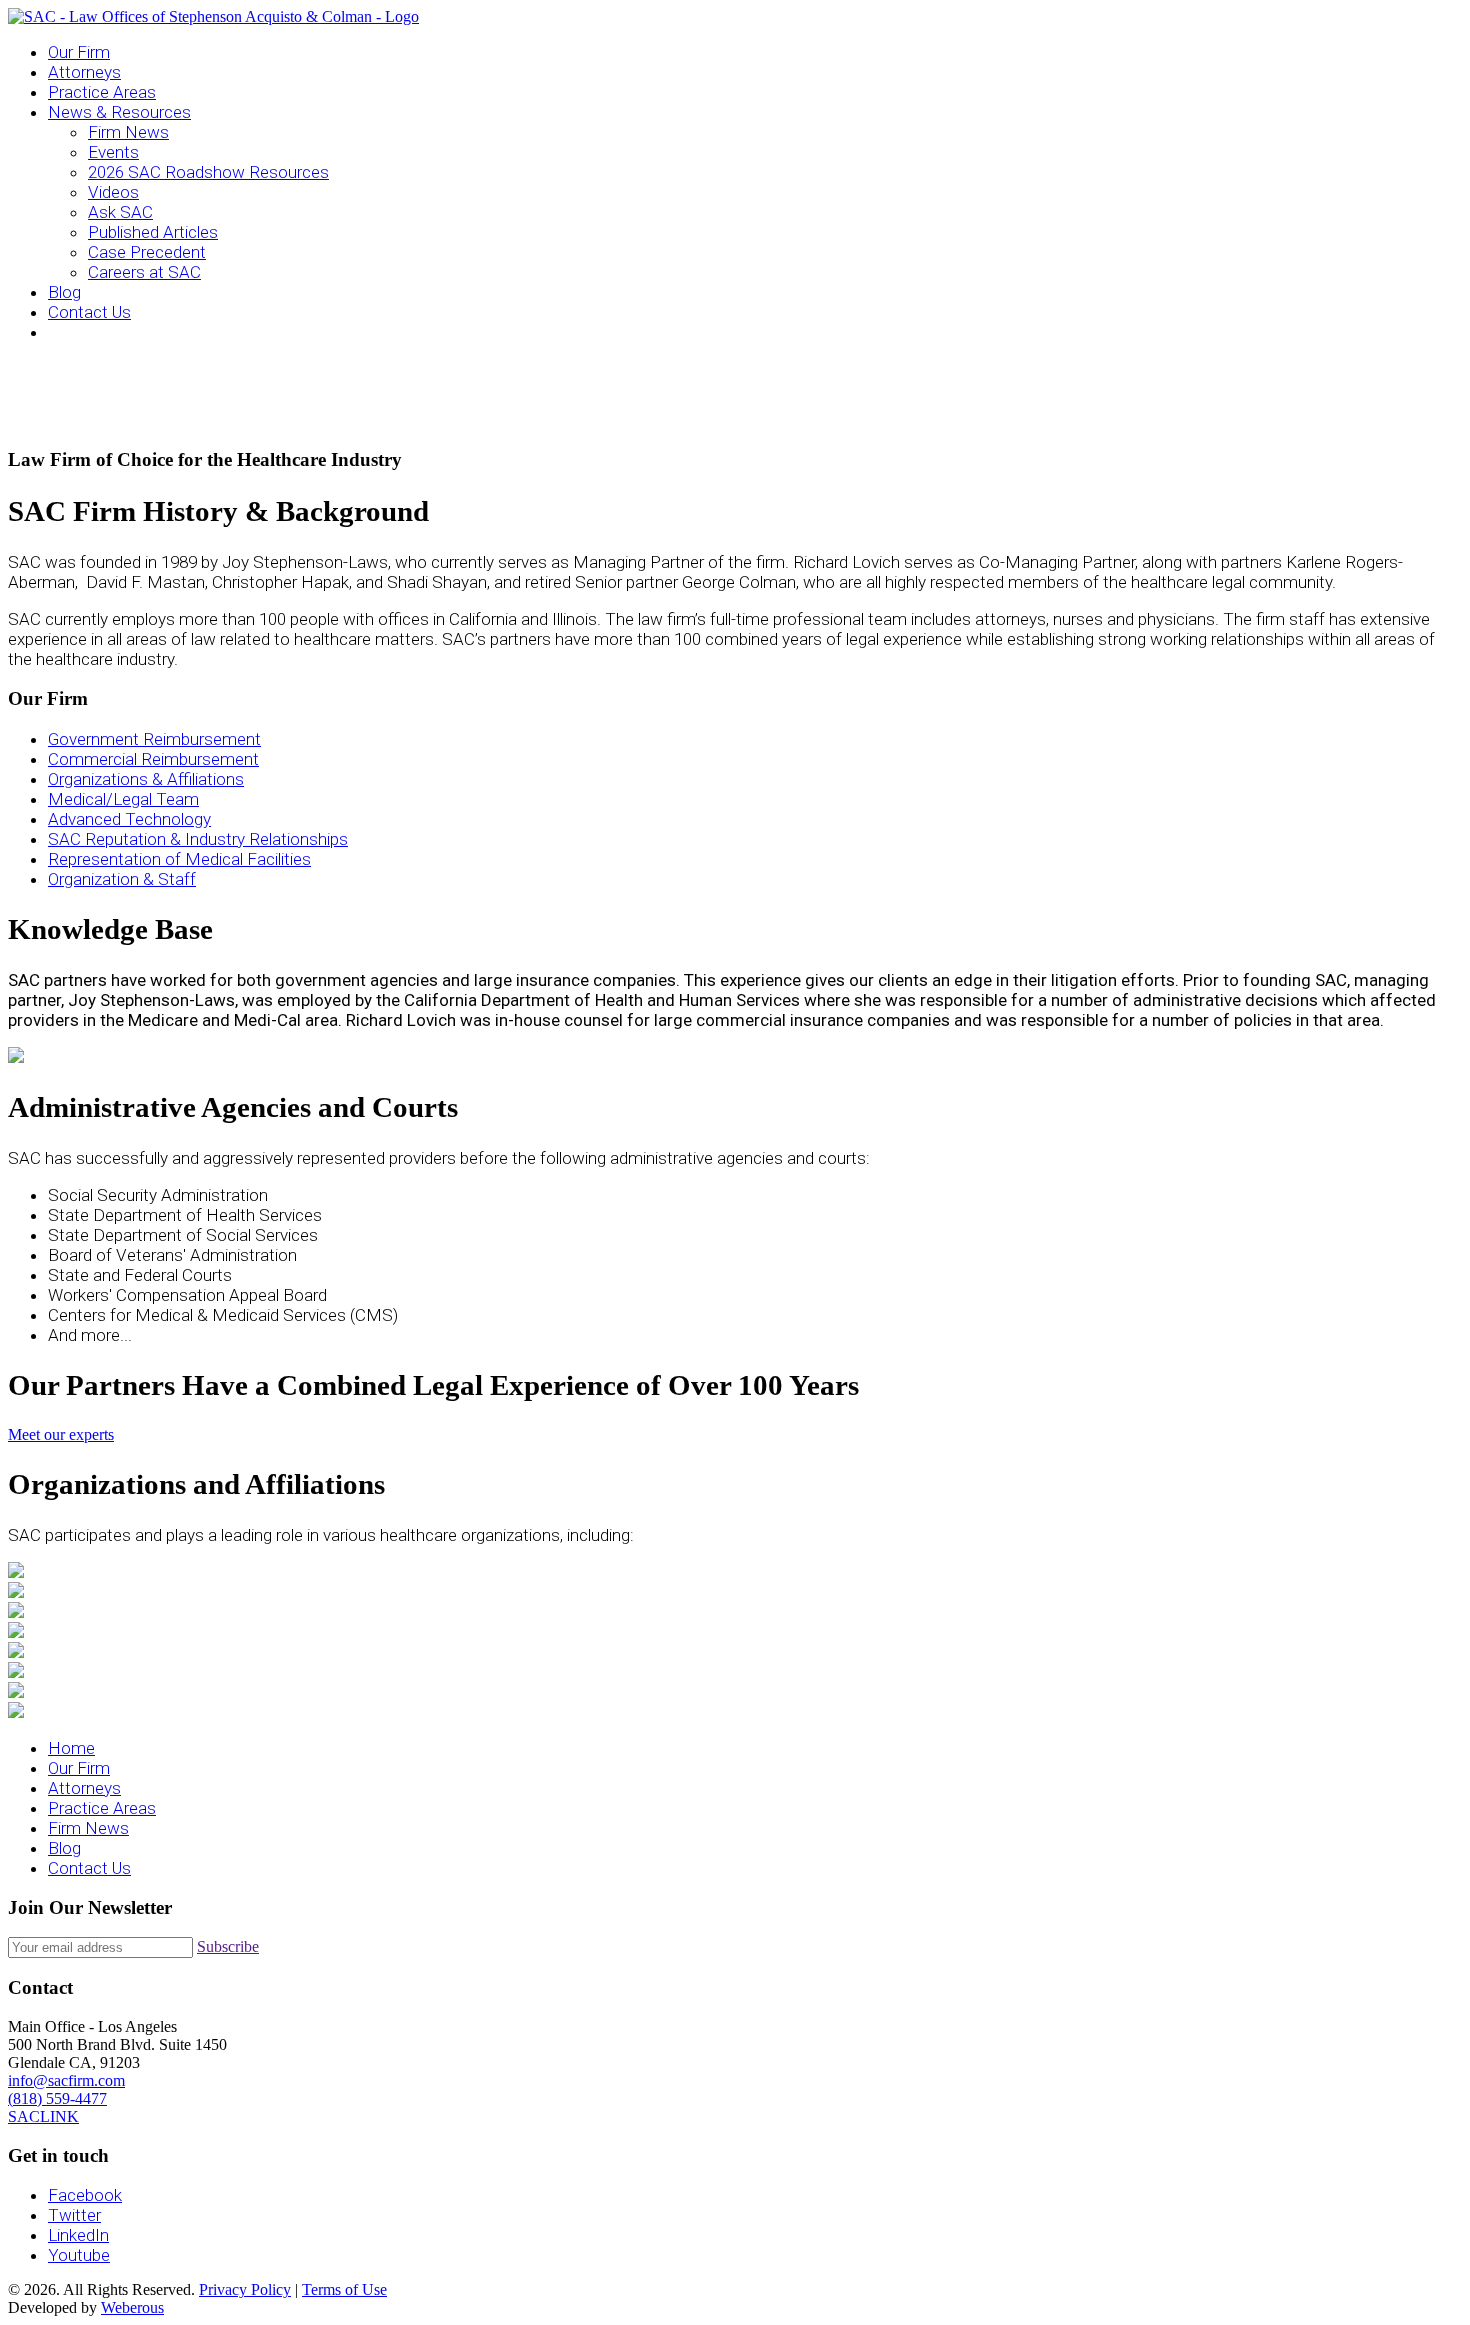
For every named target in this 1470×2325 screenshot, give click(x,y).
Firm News (128, 132)
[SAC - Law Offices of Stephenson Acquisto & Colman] (213, 16)
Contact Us (89, 312)
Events (113, 152)
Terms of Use (344, 2289)
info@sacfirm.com (66, 2080)
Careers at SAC (144, 272)
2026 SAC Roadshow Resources (208, 172)
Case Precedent (147, 252)
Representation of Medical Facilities (179, 859)
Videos (113, 192)
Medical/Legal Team (123, 799)
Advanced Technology (129, 819)
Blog (64, 292)
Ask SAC (120, 212)
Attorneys (84, 72)
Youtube (79, 2255)
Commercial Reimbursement (153, 759)
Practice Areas (102, 92)
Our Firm (79, 52)
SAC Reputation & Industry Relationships (198, 839)
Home (71, 1748)
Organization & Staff (122, 879)
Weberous (132, 2307)
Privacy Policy (245, 2289)
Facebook (85, 2195)
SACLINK (43, 2116)
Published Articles (153, 232)
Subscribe (228, 1946)
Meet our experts (61, 1434)
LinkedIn (78, 2235)
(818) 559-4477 (57, 2098)
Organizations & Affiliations (146, 779)
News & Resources (119, 112)
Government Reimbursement (154, 739)
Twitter (74, 2215)
